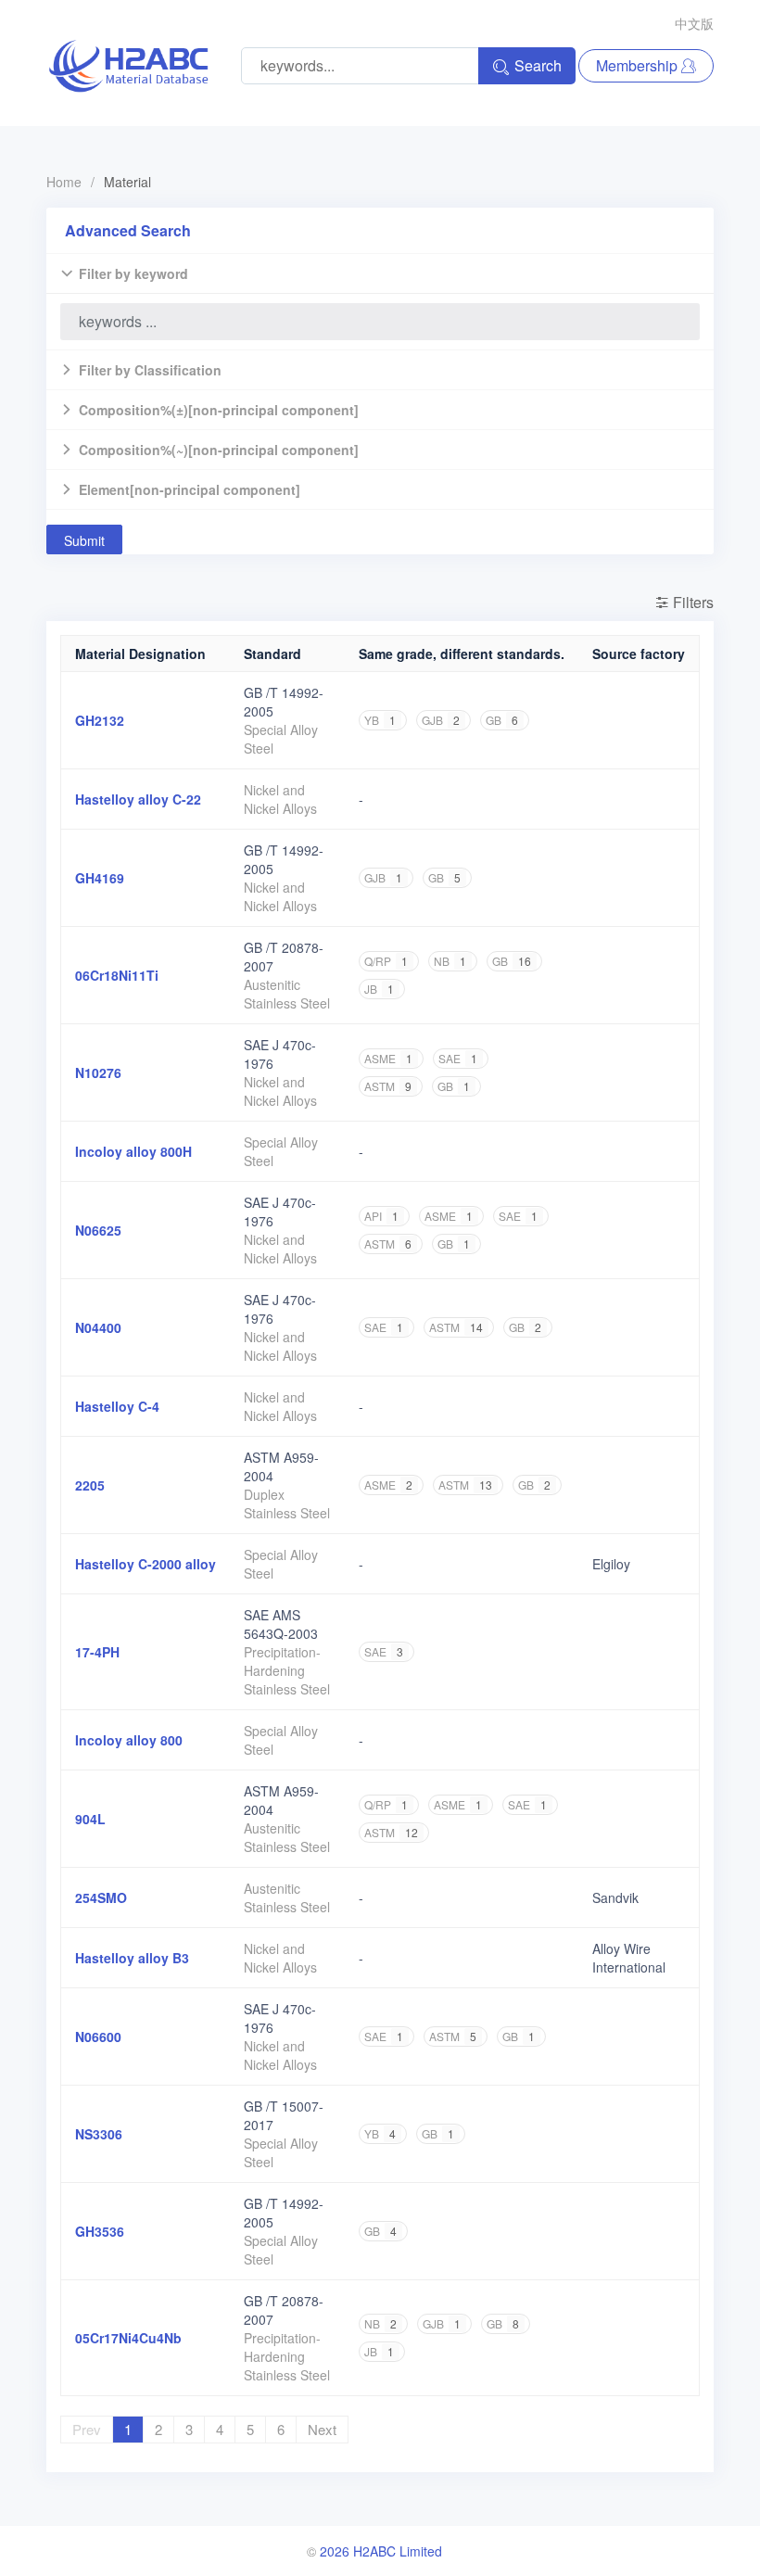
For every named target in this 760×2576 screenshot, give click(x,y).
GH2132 (100, 720)
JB (379, 989)
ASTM (388, 1086)
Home (64, 182)
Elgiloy (611, 1564)
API (381, 1216)
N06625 (98, 1230)
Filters (691, 602)
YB (380, 720)
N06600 (98, 2037)
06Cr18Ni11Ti (117, 975)
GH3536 (100, 2231)
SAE (458, 1058)
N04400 (98, 1327)
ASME (388, 1058)
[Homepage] (128, 66)
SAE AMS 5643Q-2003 (281, 1624)
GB (502, 720)
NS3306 (99, 2134)
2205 (90, 1485)
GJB (441, 720)
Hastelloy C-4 (117, 1406)
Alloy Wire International (629, 1958)
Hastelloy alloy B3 (132, 1958)
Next (322, 2429)
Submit (84, 540)
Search (538, 65)
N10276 (98, 1072)
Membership (639, 65)
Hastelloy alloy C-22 (138, 799)
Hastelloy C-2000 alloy (146, 1564)
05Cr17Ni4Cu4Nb (128, 2338)
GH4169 (100, 878)
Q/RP (386, 961)
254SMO (101, 1897)
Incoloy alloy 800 (129, 1740)
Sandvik (615, 1897)
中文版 (694, 23)
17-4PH (97, 1652)
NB (450, 961)
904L (90, 1819)
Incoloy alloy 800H (133, 1151)
